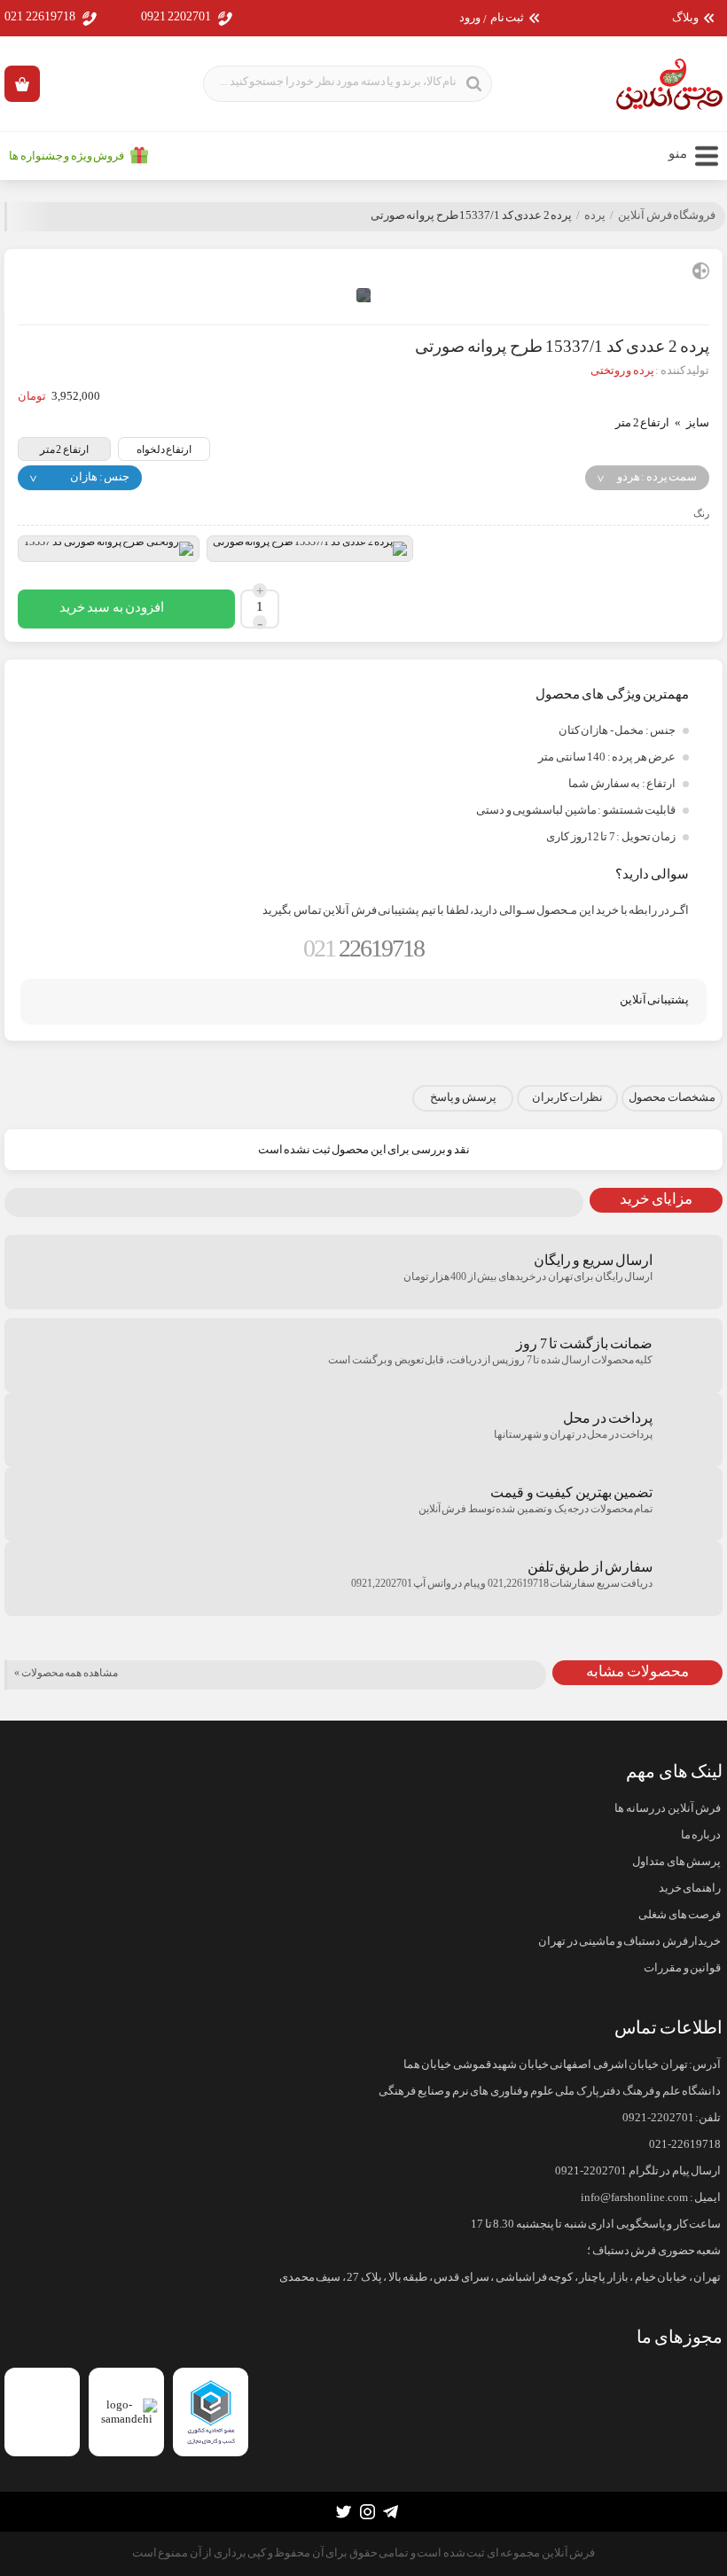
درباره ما (701, 1835)
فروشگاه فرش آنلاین (667, 215)
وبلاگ (685, 18)
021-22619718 (685, 2144)
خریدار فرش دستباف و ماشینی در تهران (629, 1941)
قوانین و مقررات (682, 1968)
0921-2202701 (658, 2118)
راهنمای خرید (690, 1888)
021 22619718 (40, 16)
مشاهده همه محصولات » (66, 1673)
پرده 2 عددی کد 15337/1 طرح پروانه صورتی (472, 215)
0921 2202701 (176, 16)
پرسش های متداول (676, 1862)
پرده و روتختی (622, 371)
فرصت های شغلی (680, 1915)
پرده (595, 215)
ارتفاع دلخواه (164, 449)
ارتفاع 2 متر (64, 449)
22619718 (363, 948)
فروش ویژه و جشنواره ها (66, 156)
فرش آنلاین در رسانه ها (668, 1808)
